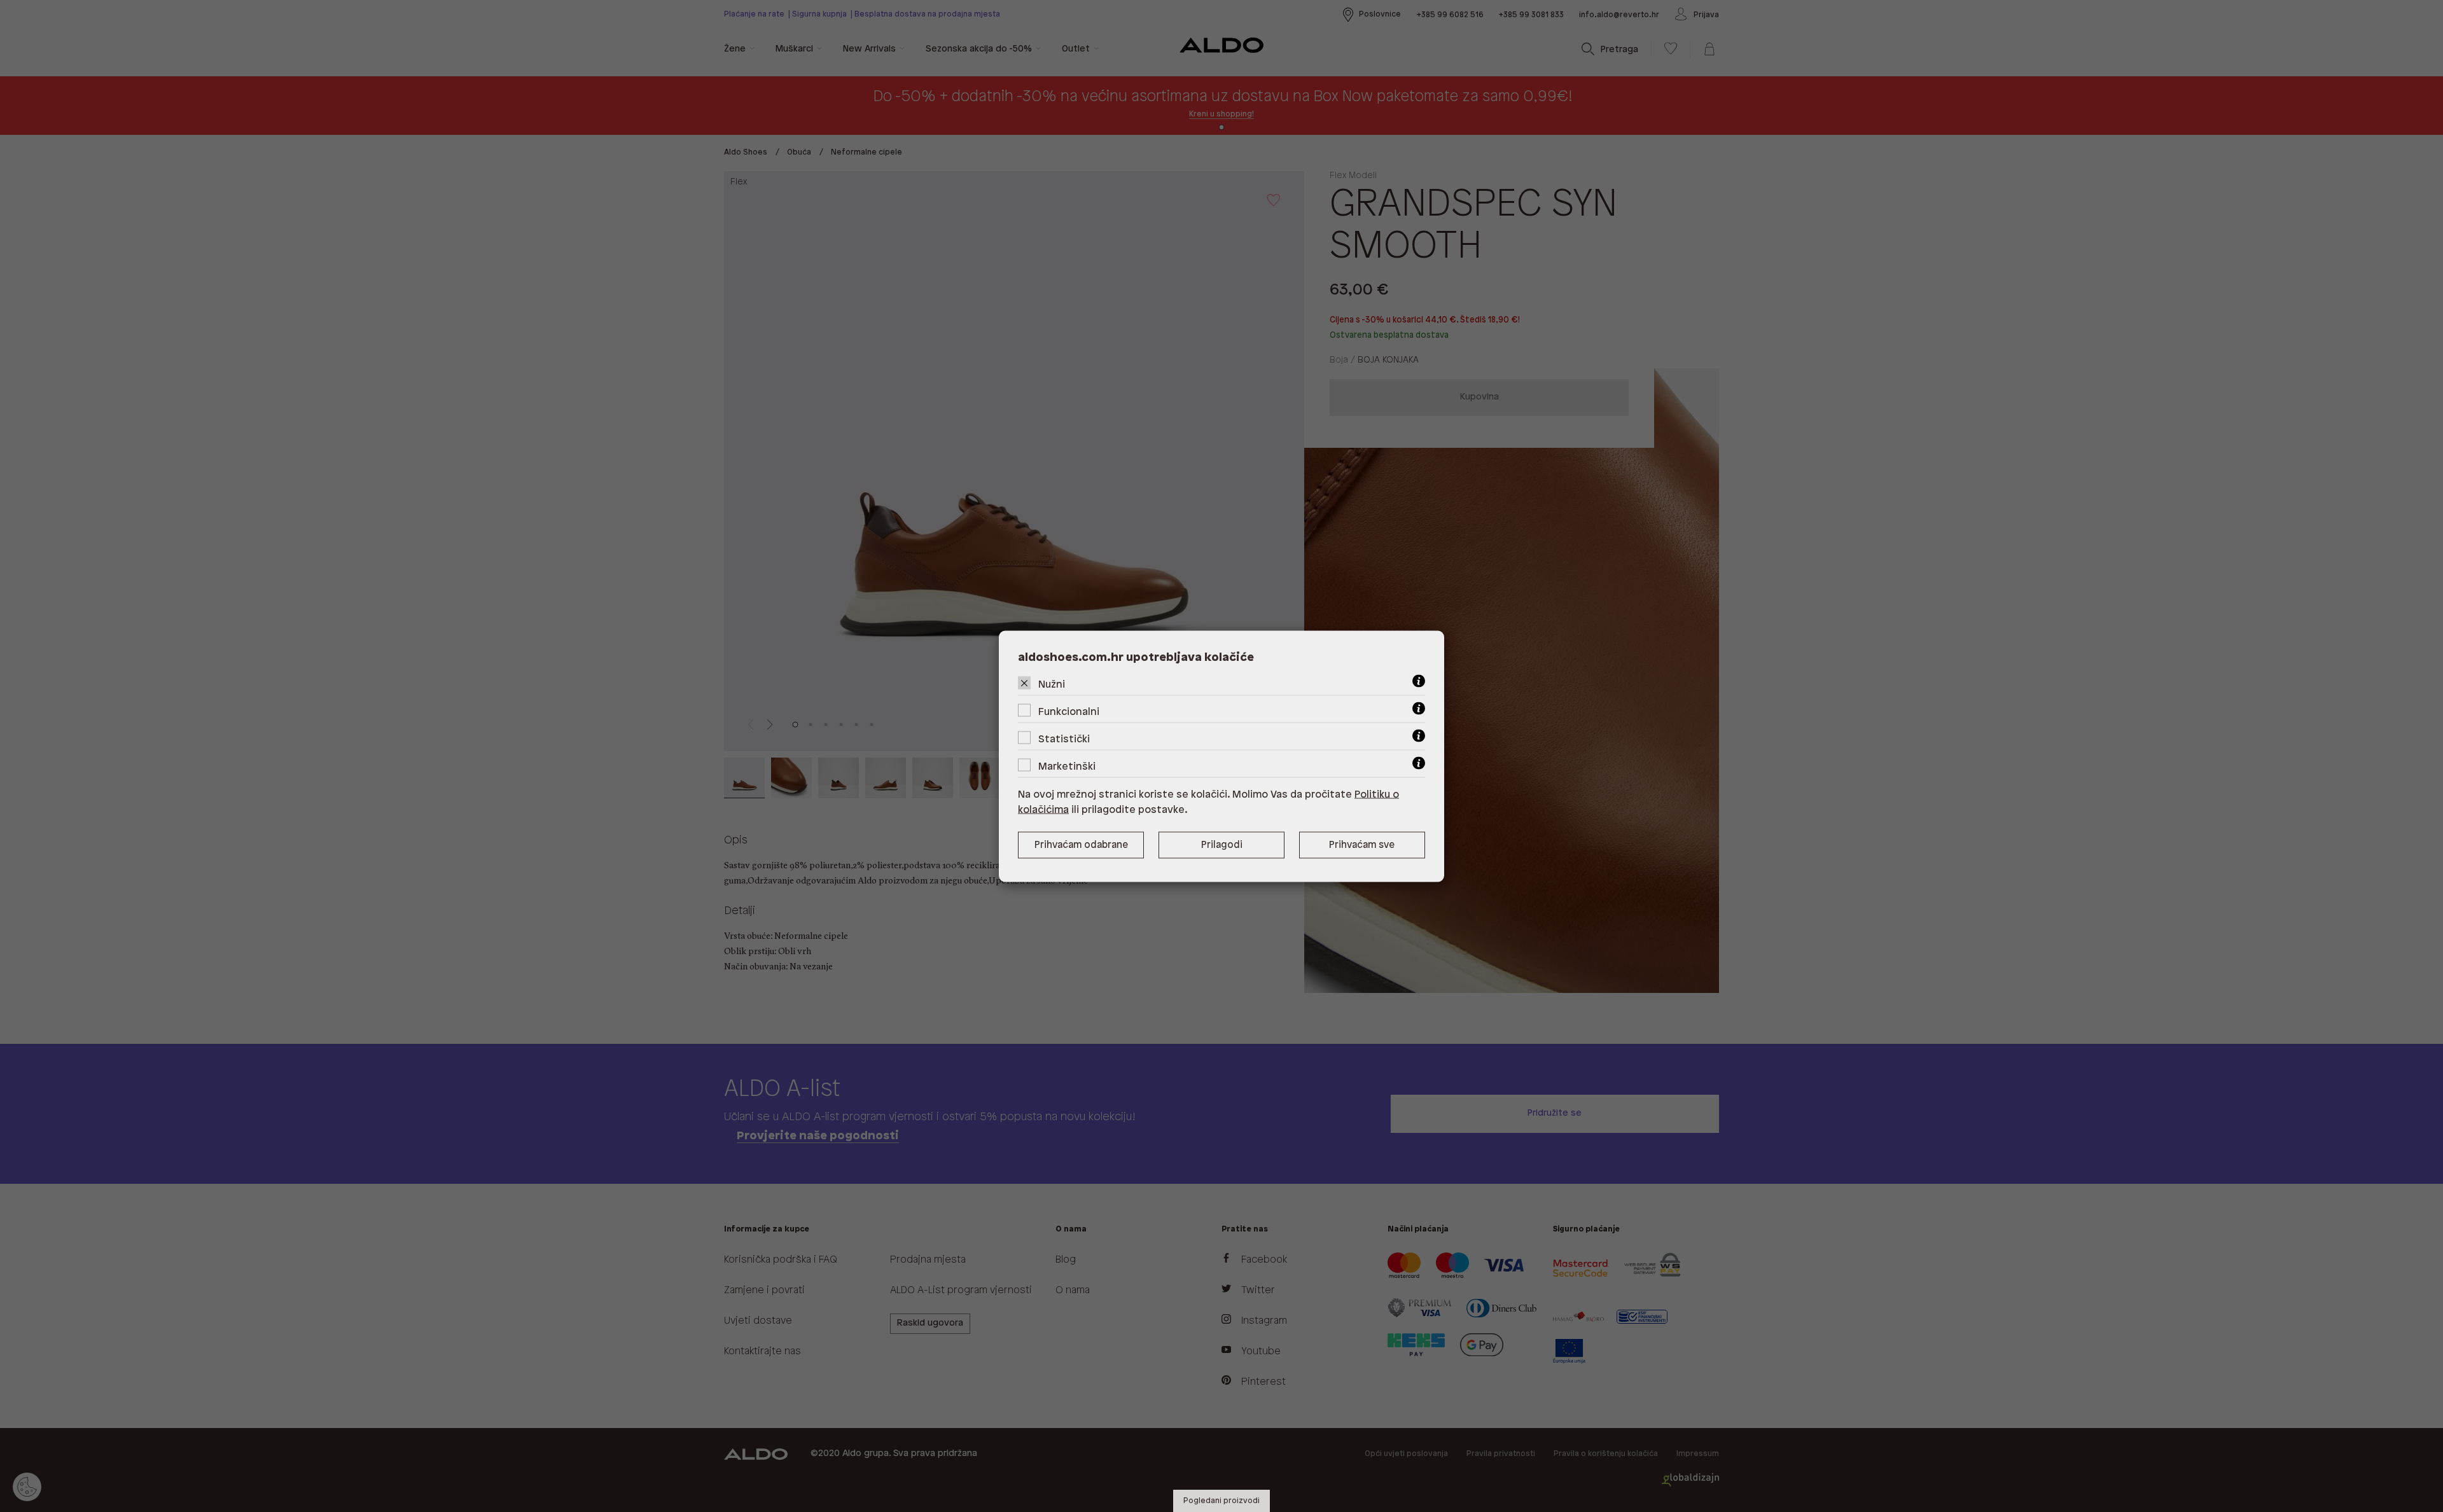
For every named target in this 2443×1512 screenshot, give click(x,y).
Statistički (1064, 739)
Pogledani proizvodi (1221, 1501)
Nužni (1052, 684)
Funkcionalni (1069, 711)
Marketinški (1067, 766)
